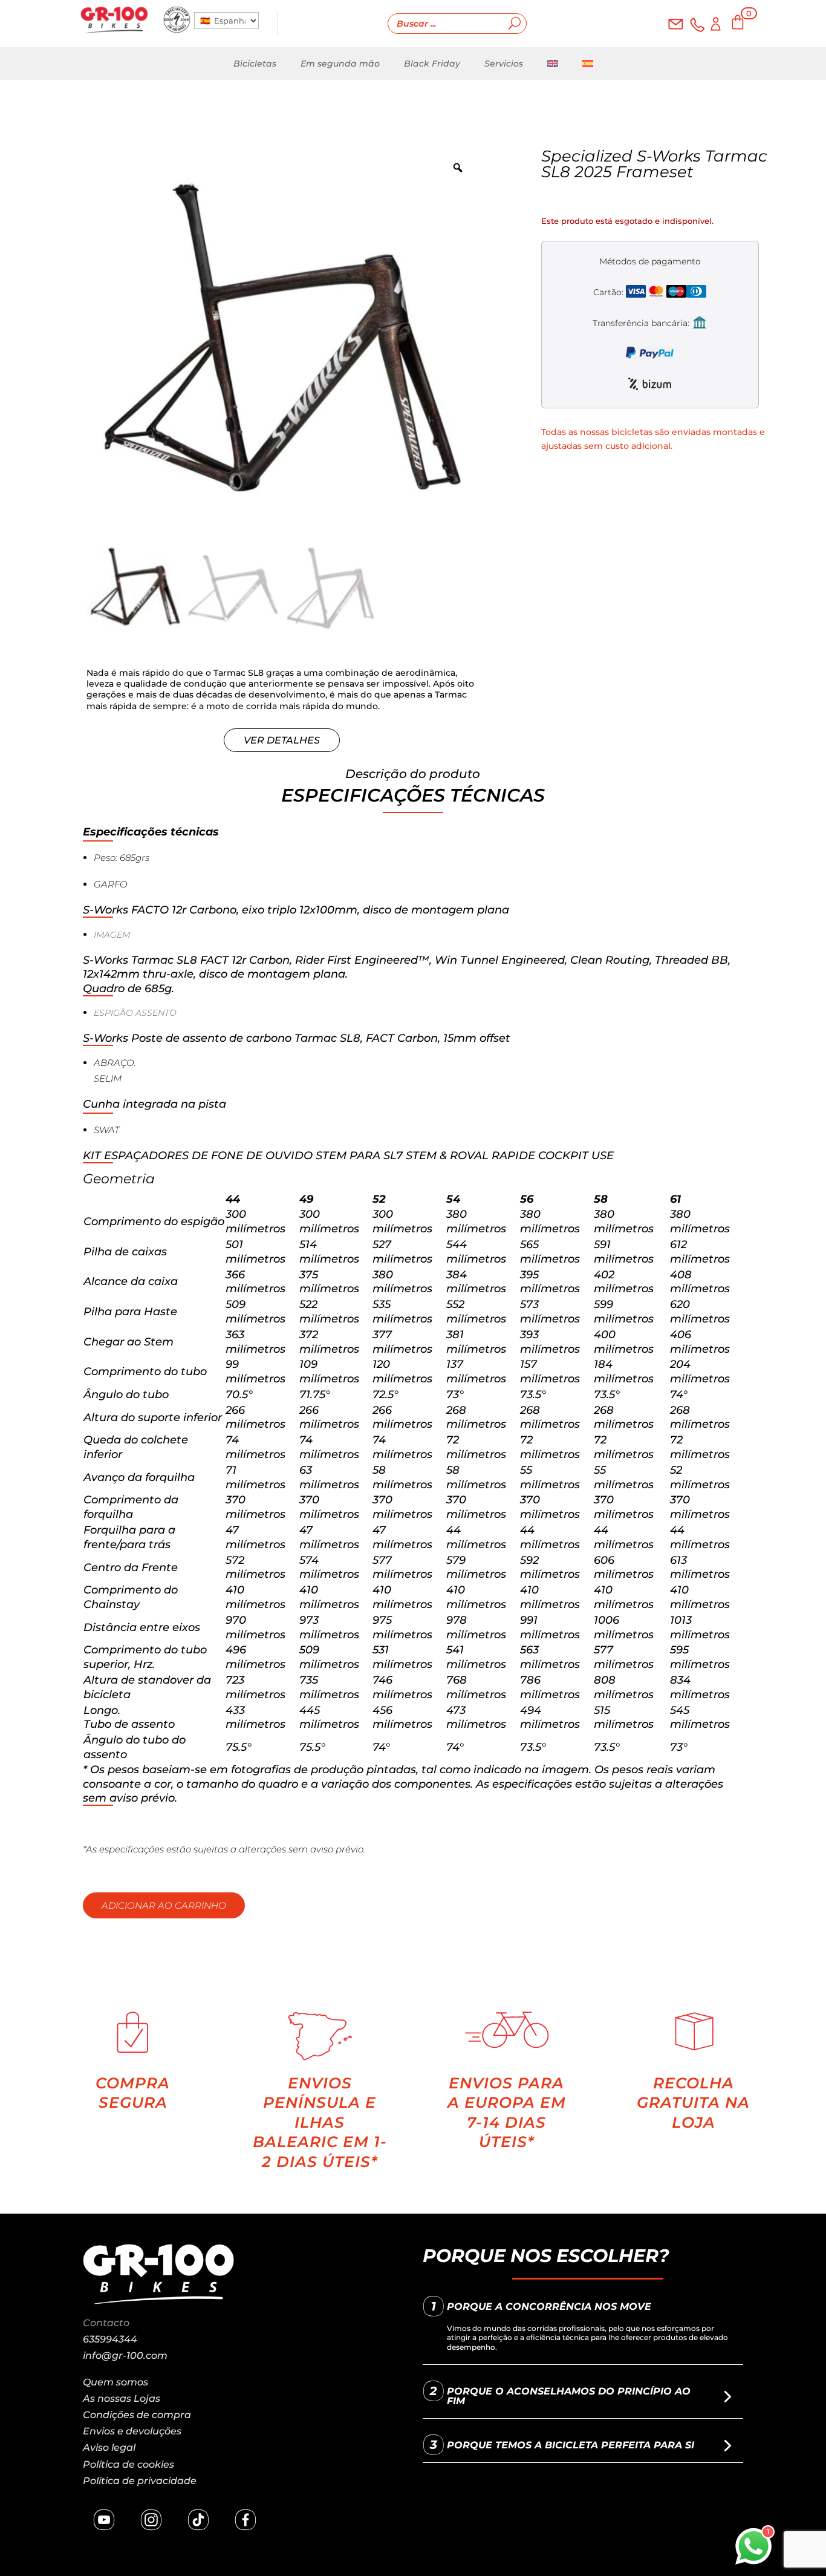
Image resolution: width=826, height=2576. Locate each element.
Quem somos (115, 2382)
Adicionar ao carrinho (164, 1905)
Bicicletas (255, 64)
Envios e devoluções (132, 2431)
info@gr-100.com (125, 2355)
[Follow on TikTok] (198, 2520)
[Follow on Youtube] (104, 2520)
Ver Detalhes (282, 740)
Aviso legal (109, 2447)
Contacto (106, 2323)
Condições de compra (137, 2415)
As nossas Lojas (122, 2398)
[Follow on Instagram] (151, 2520)
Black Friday (432, 64)
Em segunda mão (340, 64)
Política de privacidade (140, 2481)
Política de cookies (128, 2464)
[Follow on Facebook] (246, 2520)
